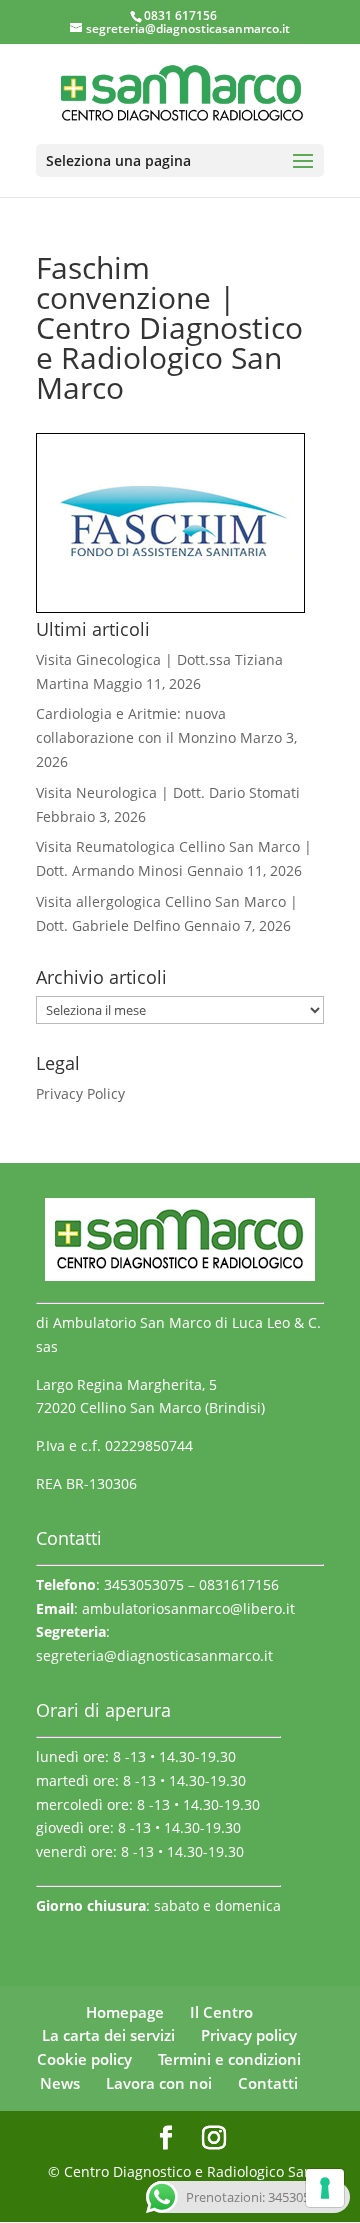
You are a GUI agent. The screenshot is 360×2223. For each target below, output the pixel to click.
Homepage (125, 2012)
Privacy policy (249, 2035)
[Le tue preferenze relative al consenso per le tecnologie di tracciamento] (325, 2188)
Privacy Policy (80, 1093)
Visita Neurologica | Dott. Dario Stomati (168, 792)
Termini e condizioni (229, 2059)
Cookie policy (84, 2059)
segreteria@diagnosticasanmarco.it (154, 1655)
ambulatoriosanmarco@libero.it (188, 1608)
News (60, 2083)
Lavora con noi (159, 2083)
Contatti (268, 2083)
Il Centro (221, 2012)
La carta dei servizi (108, 2035)
